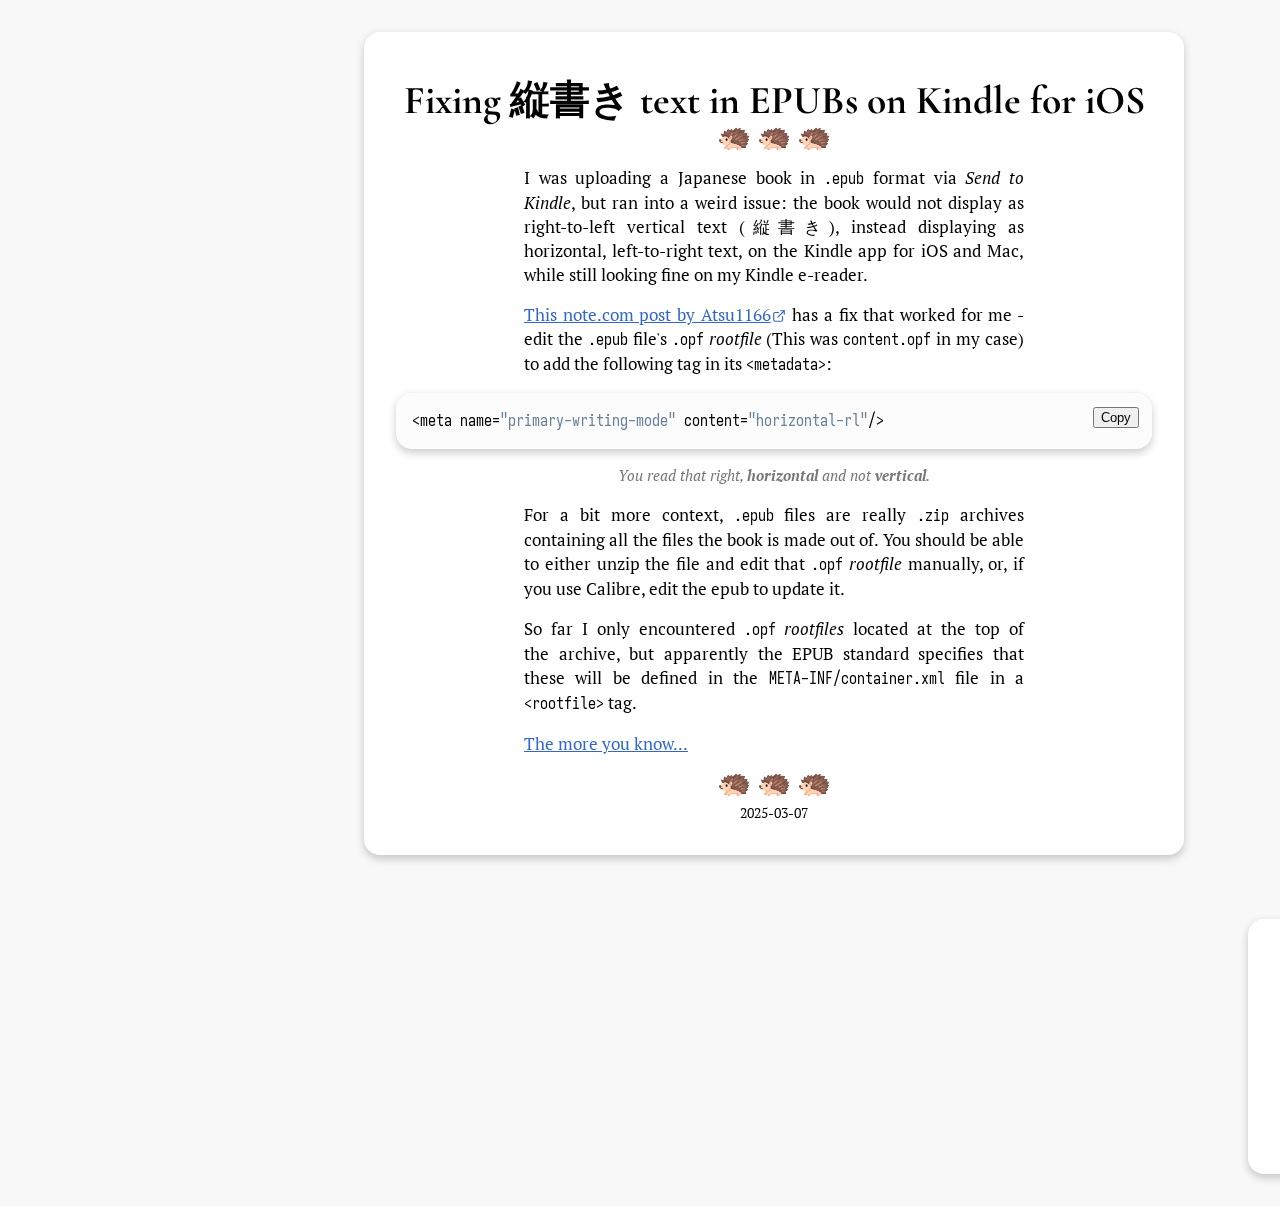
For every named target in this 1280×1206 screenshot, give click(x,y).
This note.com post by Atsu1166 (647, 314)
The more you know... (606, 743)
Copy (1116, 417)
